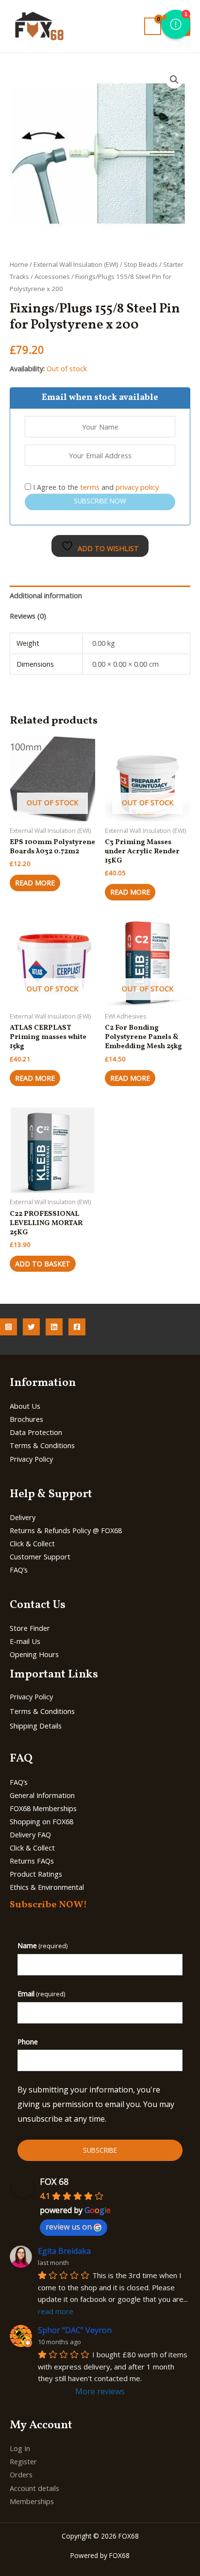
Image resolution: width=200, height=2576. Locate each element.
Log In (20, 2448)
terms (90, 487)
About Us (25, 1406)
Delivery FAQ (30, 1834)
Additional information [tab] (46, 595)
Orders (21, 2474)
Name (42, 1945)
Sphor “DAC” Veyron (75, 2330)
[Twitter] (31, 1327)
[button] (174, 80)
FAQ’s (19, 1570)
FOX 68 (54, 2181)
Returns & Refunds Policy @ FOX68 (66, 1530)
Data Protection (36, 1432)
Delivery (23, 1517)
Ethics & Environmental (47, 1887)
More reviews (100, 2391)
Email (41, 1993)
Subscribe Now (100, 501)
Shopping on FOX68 (42, 1821)
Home (19, 264)
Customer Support (40, 1556)
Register (23, 2461)
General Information (42, 1795)
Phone (28, 2041)
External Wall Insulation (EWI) (76, 264)
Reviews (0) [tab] (28, 616)
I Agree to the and (95, 487)
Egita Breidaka (64, 2251)
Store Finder (30, 1628)
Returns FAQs (32, 1861)
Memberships (32, 2501)
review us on (69, 2227)
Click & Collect (32, 1543)
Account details (34, 2488)
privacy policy (137, 487)
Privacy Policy (31, 1459)
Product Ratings (36, 1874)
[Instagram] (8, 1327)
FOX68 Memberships (43, 1808)
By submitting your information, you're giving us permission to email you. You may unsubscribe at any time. (96, 2104)
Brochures (26, 1419)
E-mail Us (25, 1641)
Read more (35, 882)
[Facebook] (77, 1327)
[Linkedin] (54, 1327)
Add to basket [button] (43, 1263)
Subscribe (100, 2150)
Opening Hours (34, 1654)
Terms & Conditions (42, 1445)
